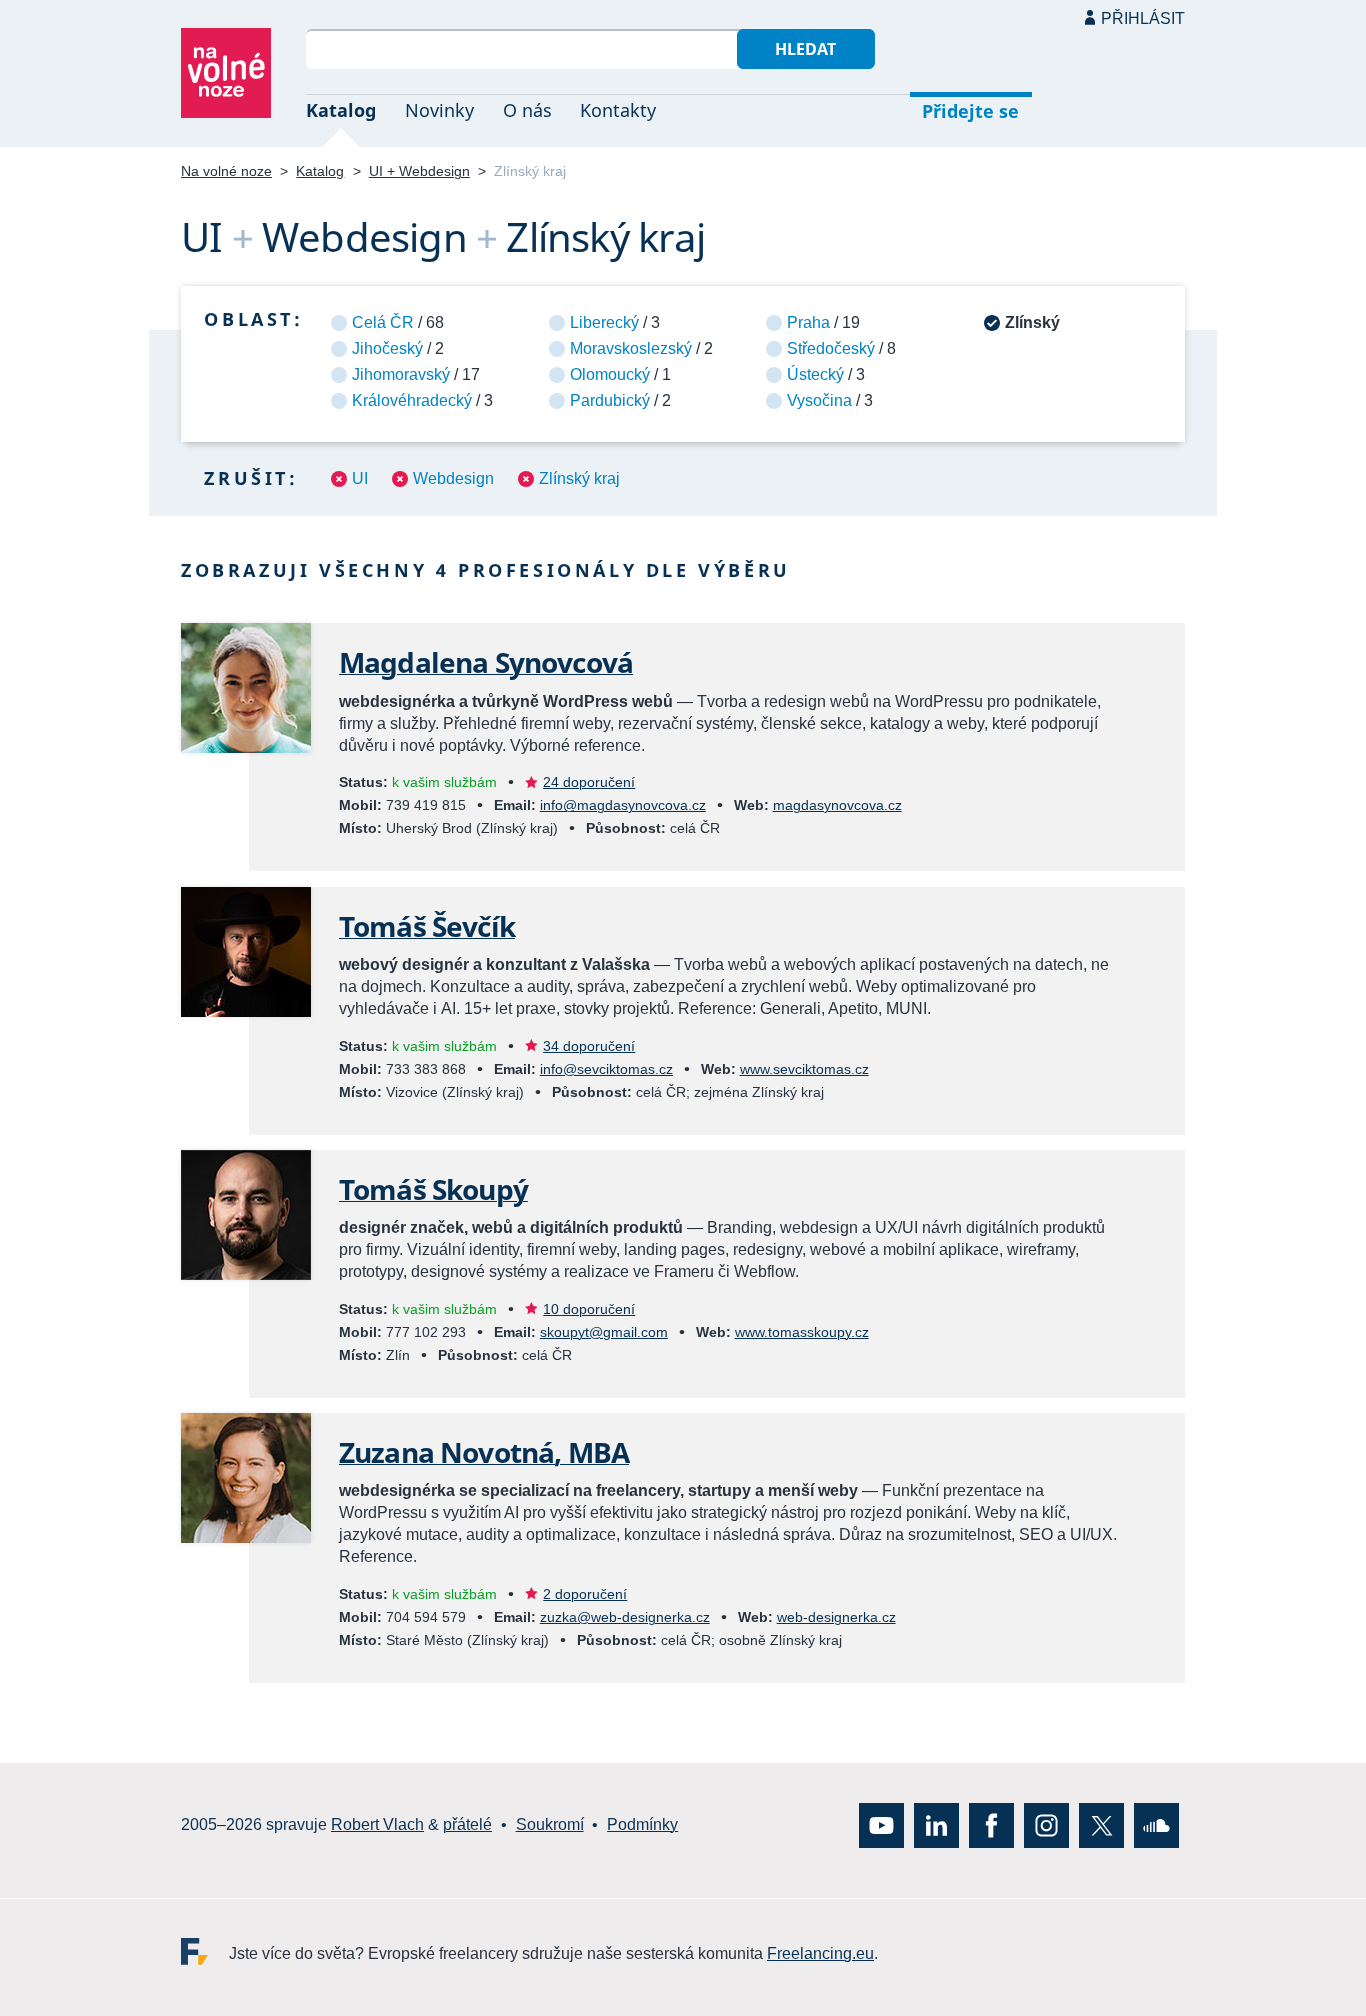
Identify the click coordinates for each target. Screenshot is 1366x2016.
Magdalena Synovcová (486, 662)
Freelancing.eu (205, 1950)
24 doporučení (589, 782)
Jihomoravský (401, 374)
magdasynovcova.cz (837, 805)
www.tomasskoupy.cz (802, 1332)
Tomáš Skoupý (433, 1189)
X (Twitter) (1101, 1824)
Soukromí (550, 1824)
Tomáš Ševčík (427, 926)
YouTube (881, 1824)
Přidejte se (970, 111)
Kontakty (618, 110)
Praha (808, 322)
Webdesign (453, 478)
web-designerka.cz (836, 1617)
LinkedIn (936, 1824)
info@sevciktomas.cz (606, 1069)
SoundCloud (1156, 1824)
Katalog (341, 110)
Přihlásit (1143, 18)
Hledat (805, 49)
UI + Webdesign (419, 171)
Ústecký (815, 374)
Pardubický (610, 400)
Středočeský (831, 348)
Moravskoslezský (631, 348)
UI (360, 478)
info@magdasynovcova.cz (623, 805)
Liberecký (604, 322)
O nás (527, 110)
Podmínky (642, 1824)
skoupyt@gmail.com (604, 1332)
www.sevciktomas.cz (804, 1069)
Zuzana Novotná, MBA (484, 1452)
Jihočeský (387, 348)
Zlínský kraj (579, 478)
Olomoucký (610, 374)
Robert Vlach (377, 1824)
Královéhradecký (412, 400)
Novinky (439, 110)
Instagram (1046, 1824)
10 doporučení (589, 1309)
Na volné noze (226, 171)
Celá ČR (383, 322)
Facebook (991, 1824)
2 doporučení (585, 1594)
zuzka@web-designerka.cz (625, 1617)
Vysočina (819, 400)
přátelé (467, 1824)
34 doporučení (589, 1046)
